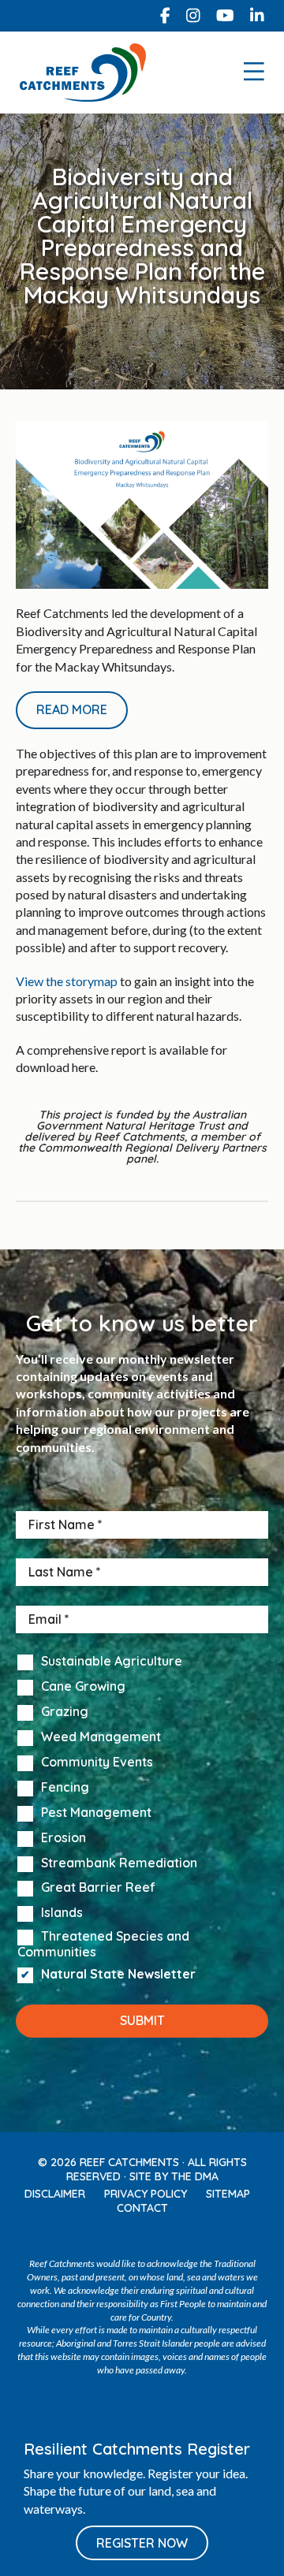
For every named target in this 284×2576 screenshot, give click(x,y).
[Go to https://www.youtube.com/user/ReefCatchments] (159, 2236)
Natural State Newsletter (118, 1975)
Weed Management (101, 1737)
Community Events (97, 1763)
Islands (62, 1913)
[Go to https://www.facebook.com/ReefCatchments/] (165, 16)
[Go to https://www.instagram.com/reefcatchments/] (125, 2236)
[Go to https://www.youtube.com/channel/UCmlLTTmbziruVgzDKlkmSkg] (225, 16)
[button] (72, 710)
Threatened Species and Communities (103, 1944)
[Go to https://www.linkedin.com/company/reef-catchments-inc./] (257, 16)
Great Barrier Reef (98, 1888)
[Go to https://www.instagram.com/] (193, 16)
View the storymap (67, 981)
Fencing (65, 1788)
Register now (142, 2543)
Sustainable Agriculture (112, 1662)
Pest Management (96, 1813)
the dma (195, 2176)
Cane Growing (83, 1687)
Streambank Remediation (119, 1863)
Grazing (65, 1712)
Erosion (64, 1838)
